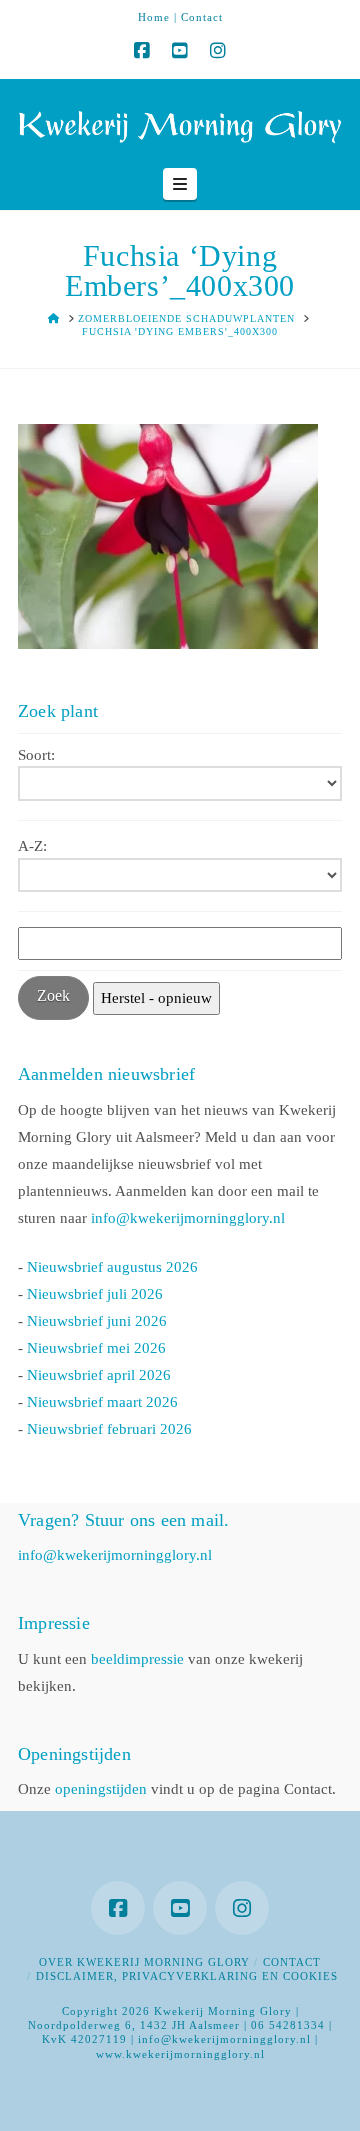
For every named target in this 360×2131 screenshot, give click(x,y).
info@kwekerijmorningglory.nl (188, 1218)
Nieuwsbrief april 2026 (99, 1375)
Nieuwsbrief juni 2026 (97, 1321)
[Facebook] (142, 51)
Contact (202, 17)
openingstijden (101, 1789)
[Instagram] (218, 51)
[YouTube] (180, 51)
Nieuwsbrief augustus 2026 (112, 1267)
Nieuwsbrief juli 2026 (95, 1294)
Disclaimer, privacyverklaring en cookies (187, 1976)
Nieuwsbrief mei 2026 (96, 1348)
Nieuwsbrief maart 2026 (102, 1402)
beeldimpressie (137, 1659)
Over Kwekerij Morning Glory (144, 1962)
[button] (180, 184)
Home (154, 17)
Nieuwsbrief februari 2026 (109, 1429)
